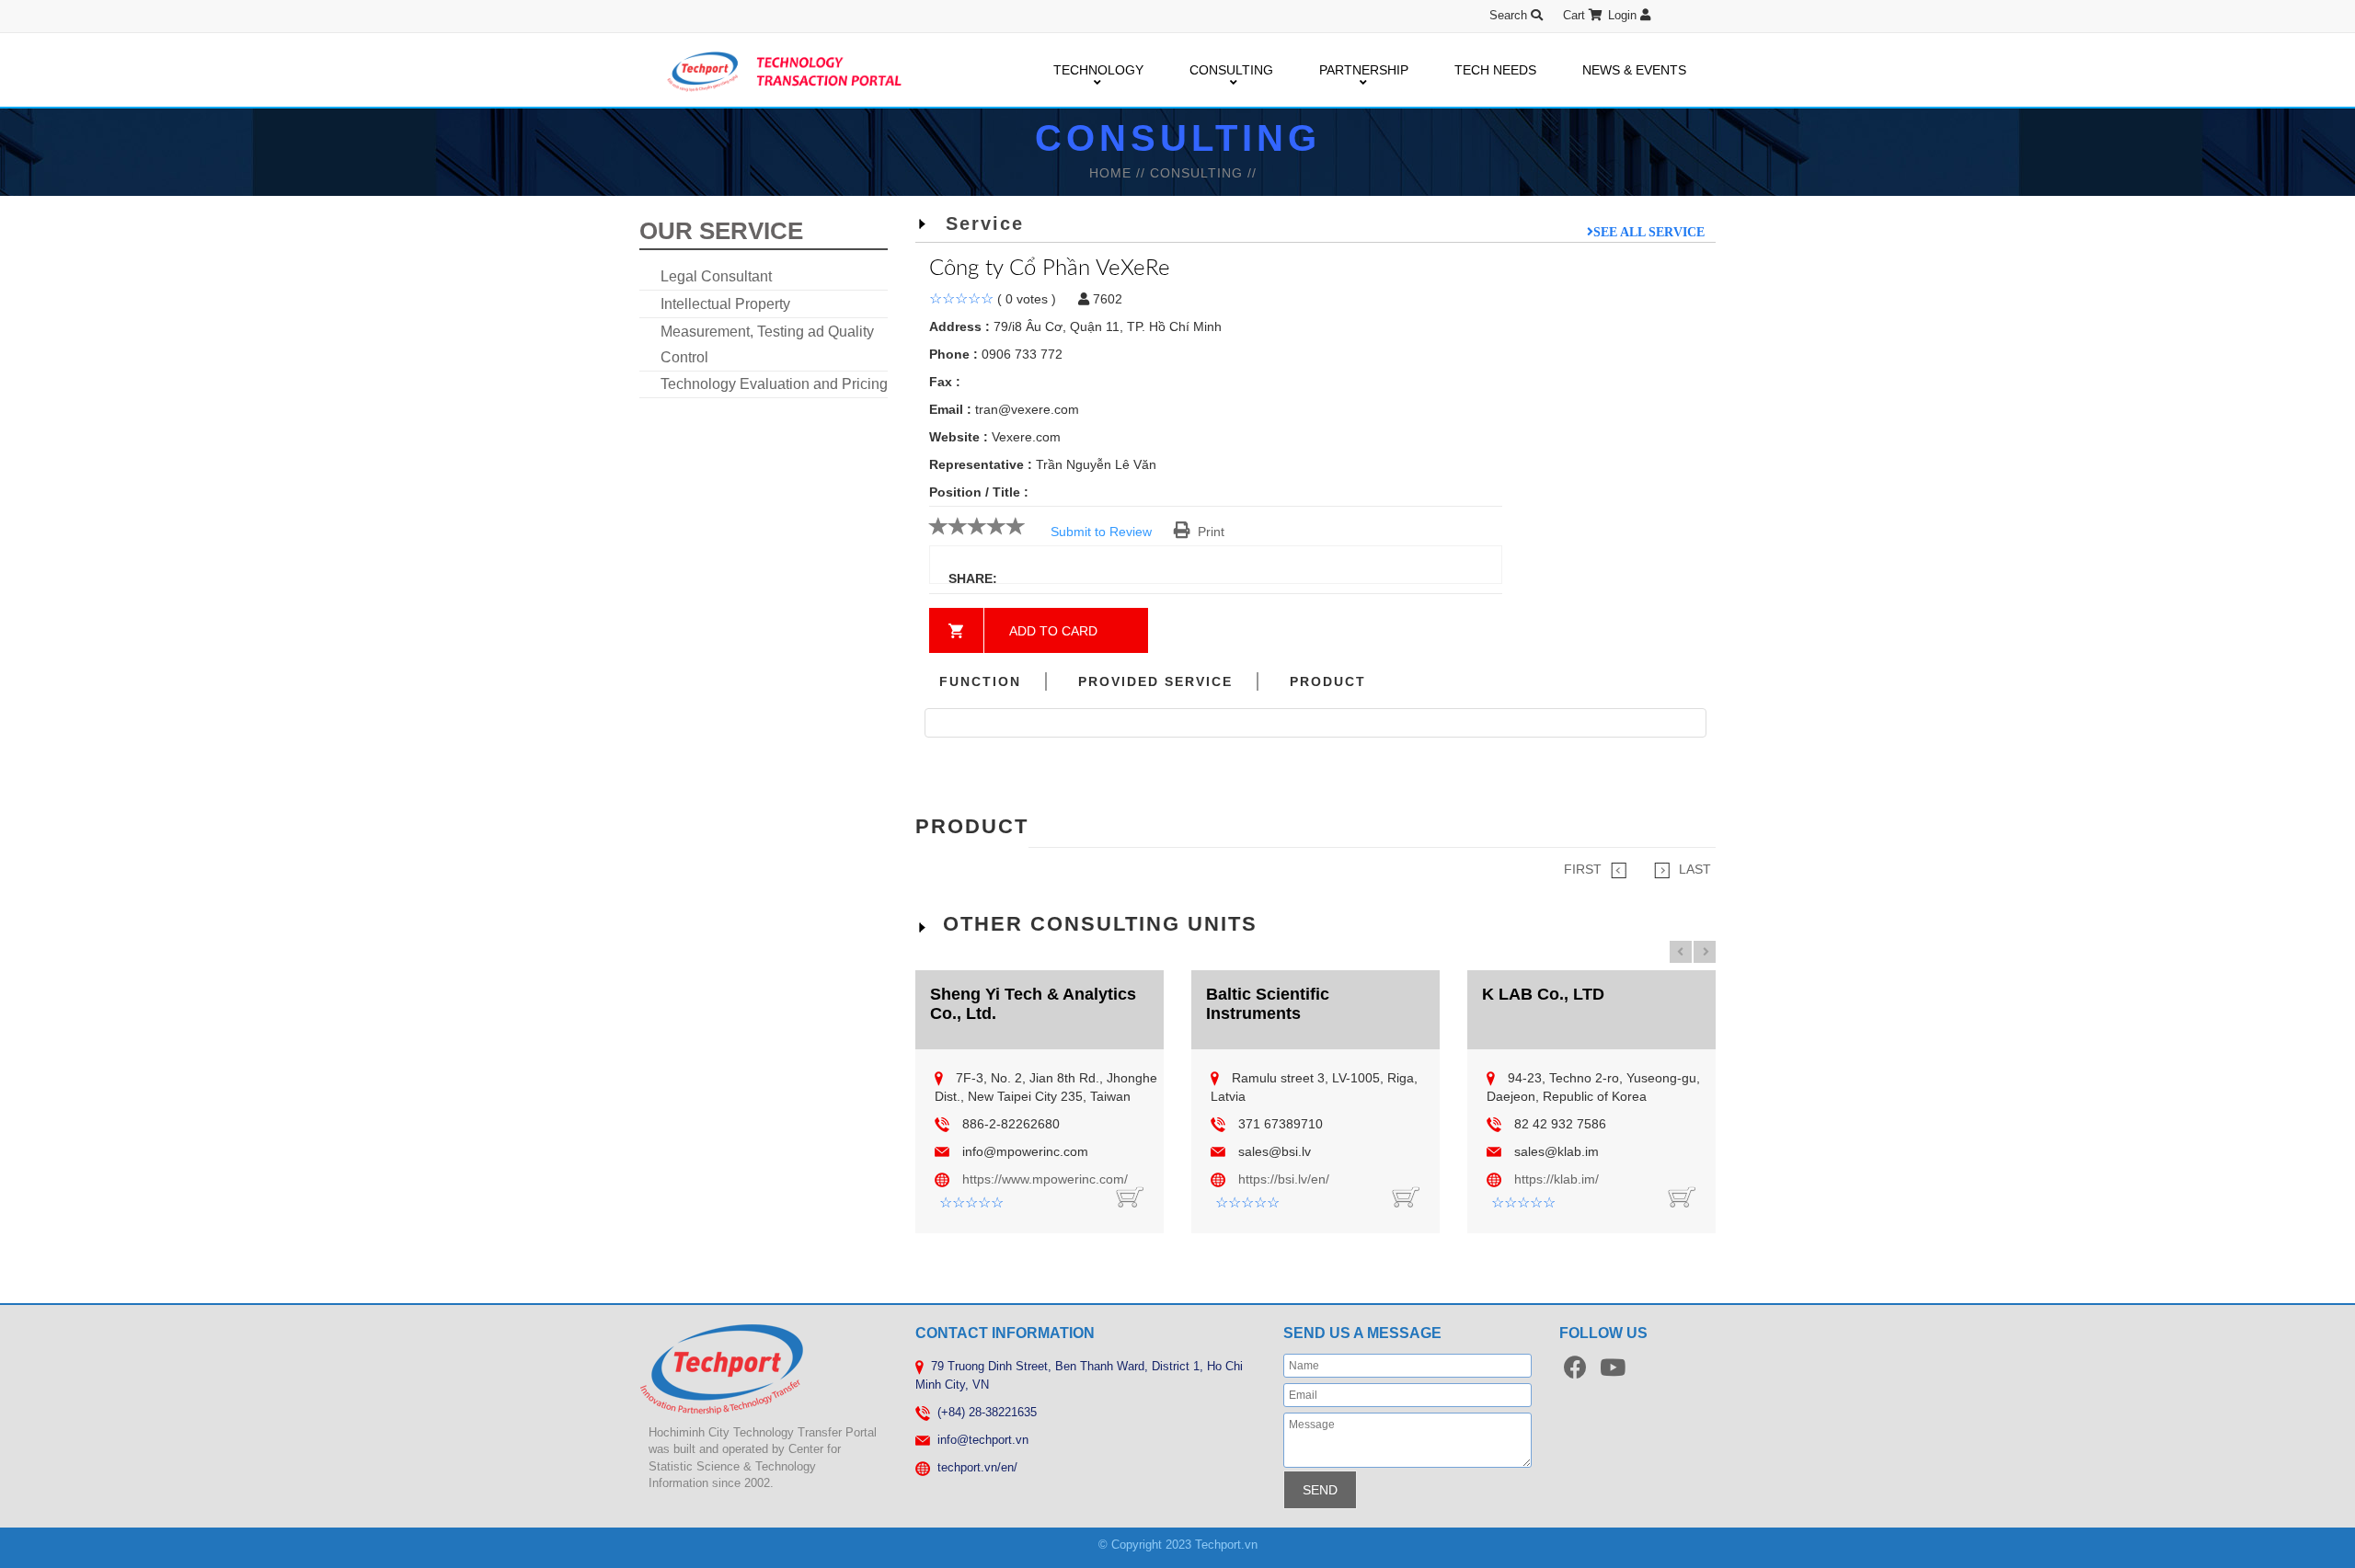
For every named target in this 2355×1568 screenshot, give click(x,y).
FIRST (1583, 869)
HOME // (1120, 173)
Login (1624, 15)
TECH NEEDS (1495, 70)
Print (1207, 532)
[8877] (1406, 1196)
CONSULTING (1231, 70)
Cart (1576, 15)
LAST (1695, 869)
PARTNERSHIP (1364, 70)
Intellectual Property (725, 304)
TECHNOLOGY (1098, 70)
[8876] (1682, 1196)
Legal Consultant (716, 276)
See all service (1649, 232)
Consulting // (1203, 173)
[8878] (1130, 1196)
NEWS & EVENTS (1634, 70)
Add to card (1053, 631)
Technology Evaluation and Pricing (774, 384)
